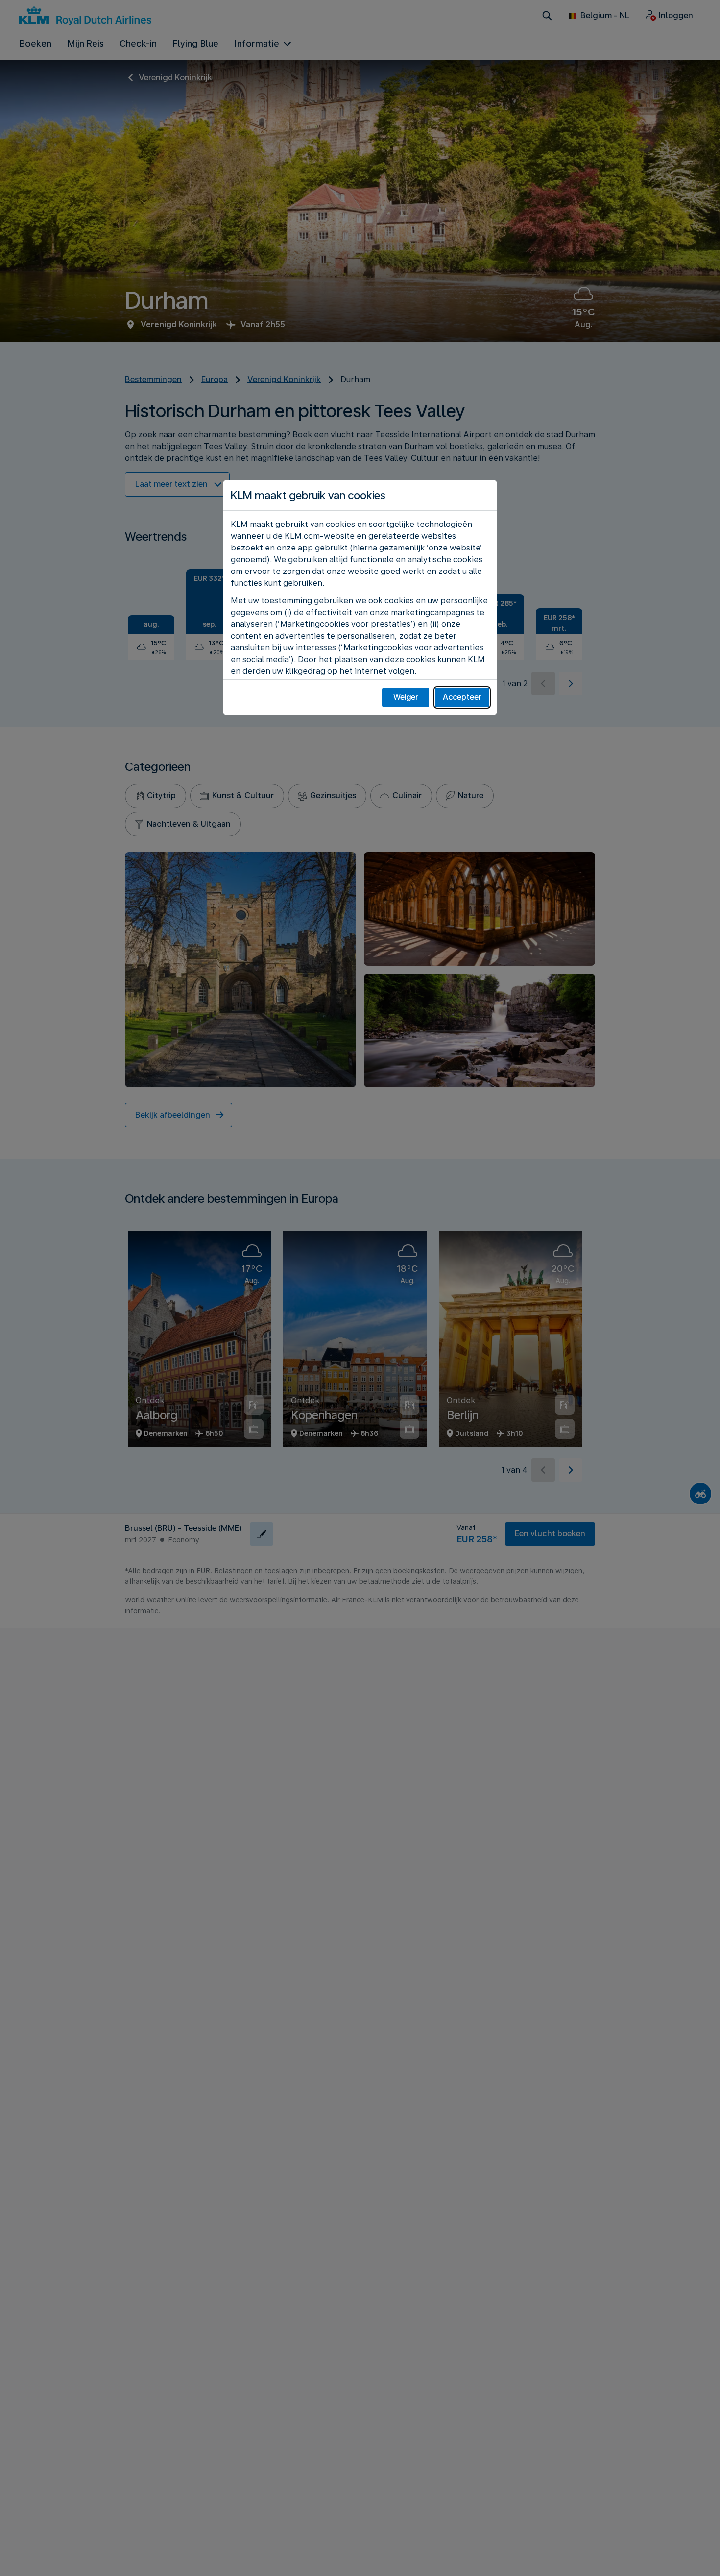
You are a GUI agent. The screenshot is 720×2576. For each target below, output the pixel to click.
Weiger (406, 697)
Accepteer (462, 697)
